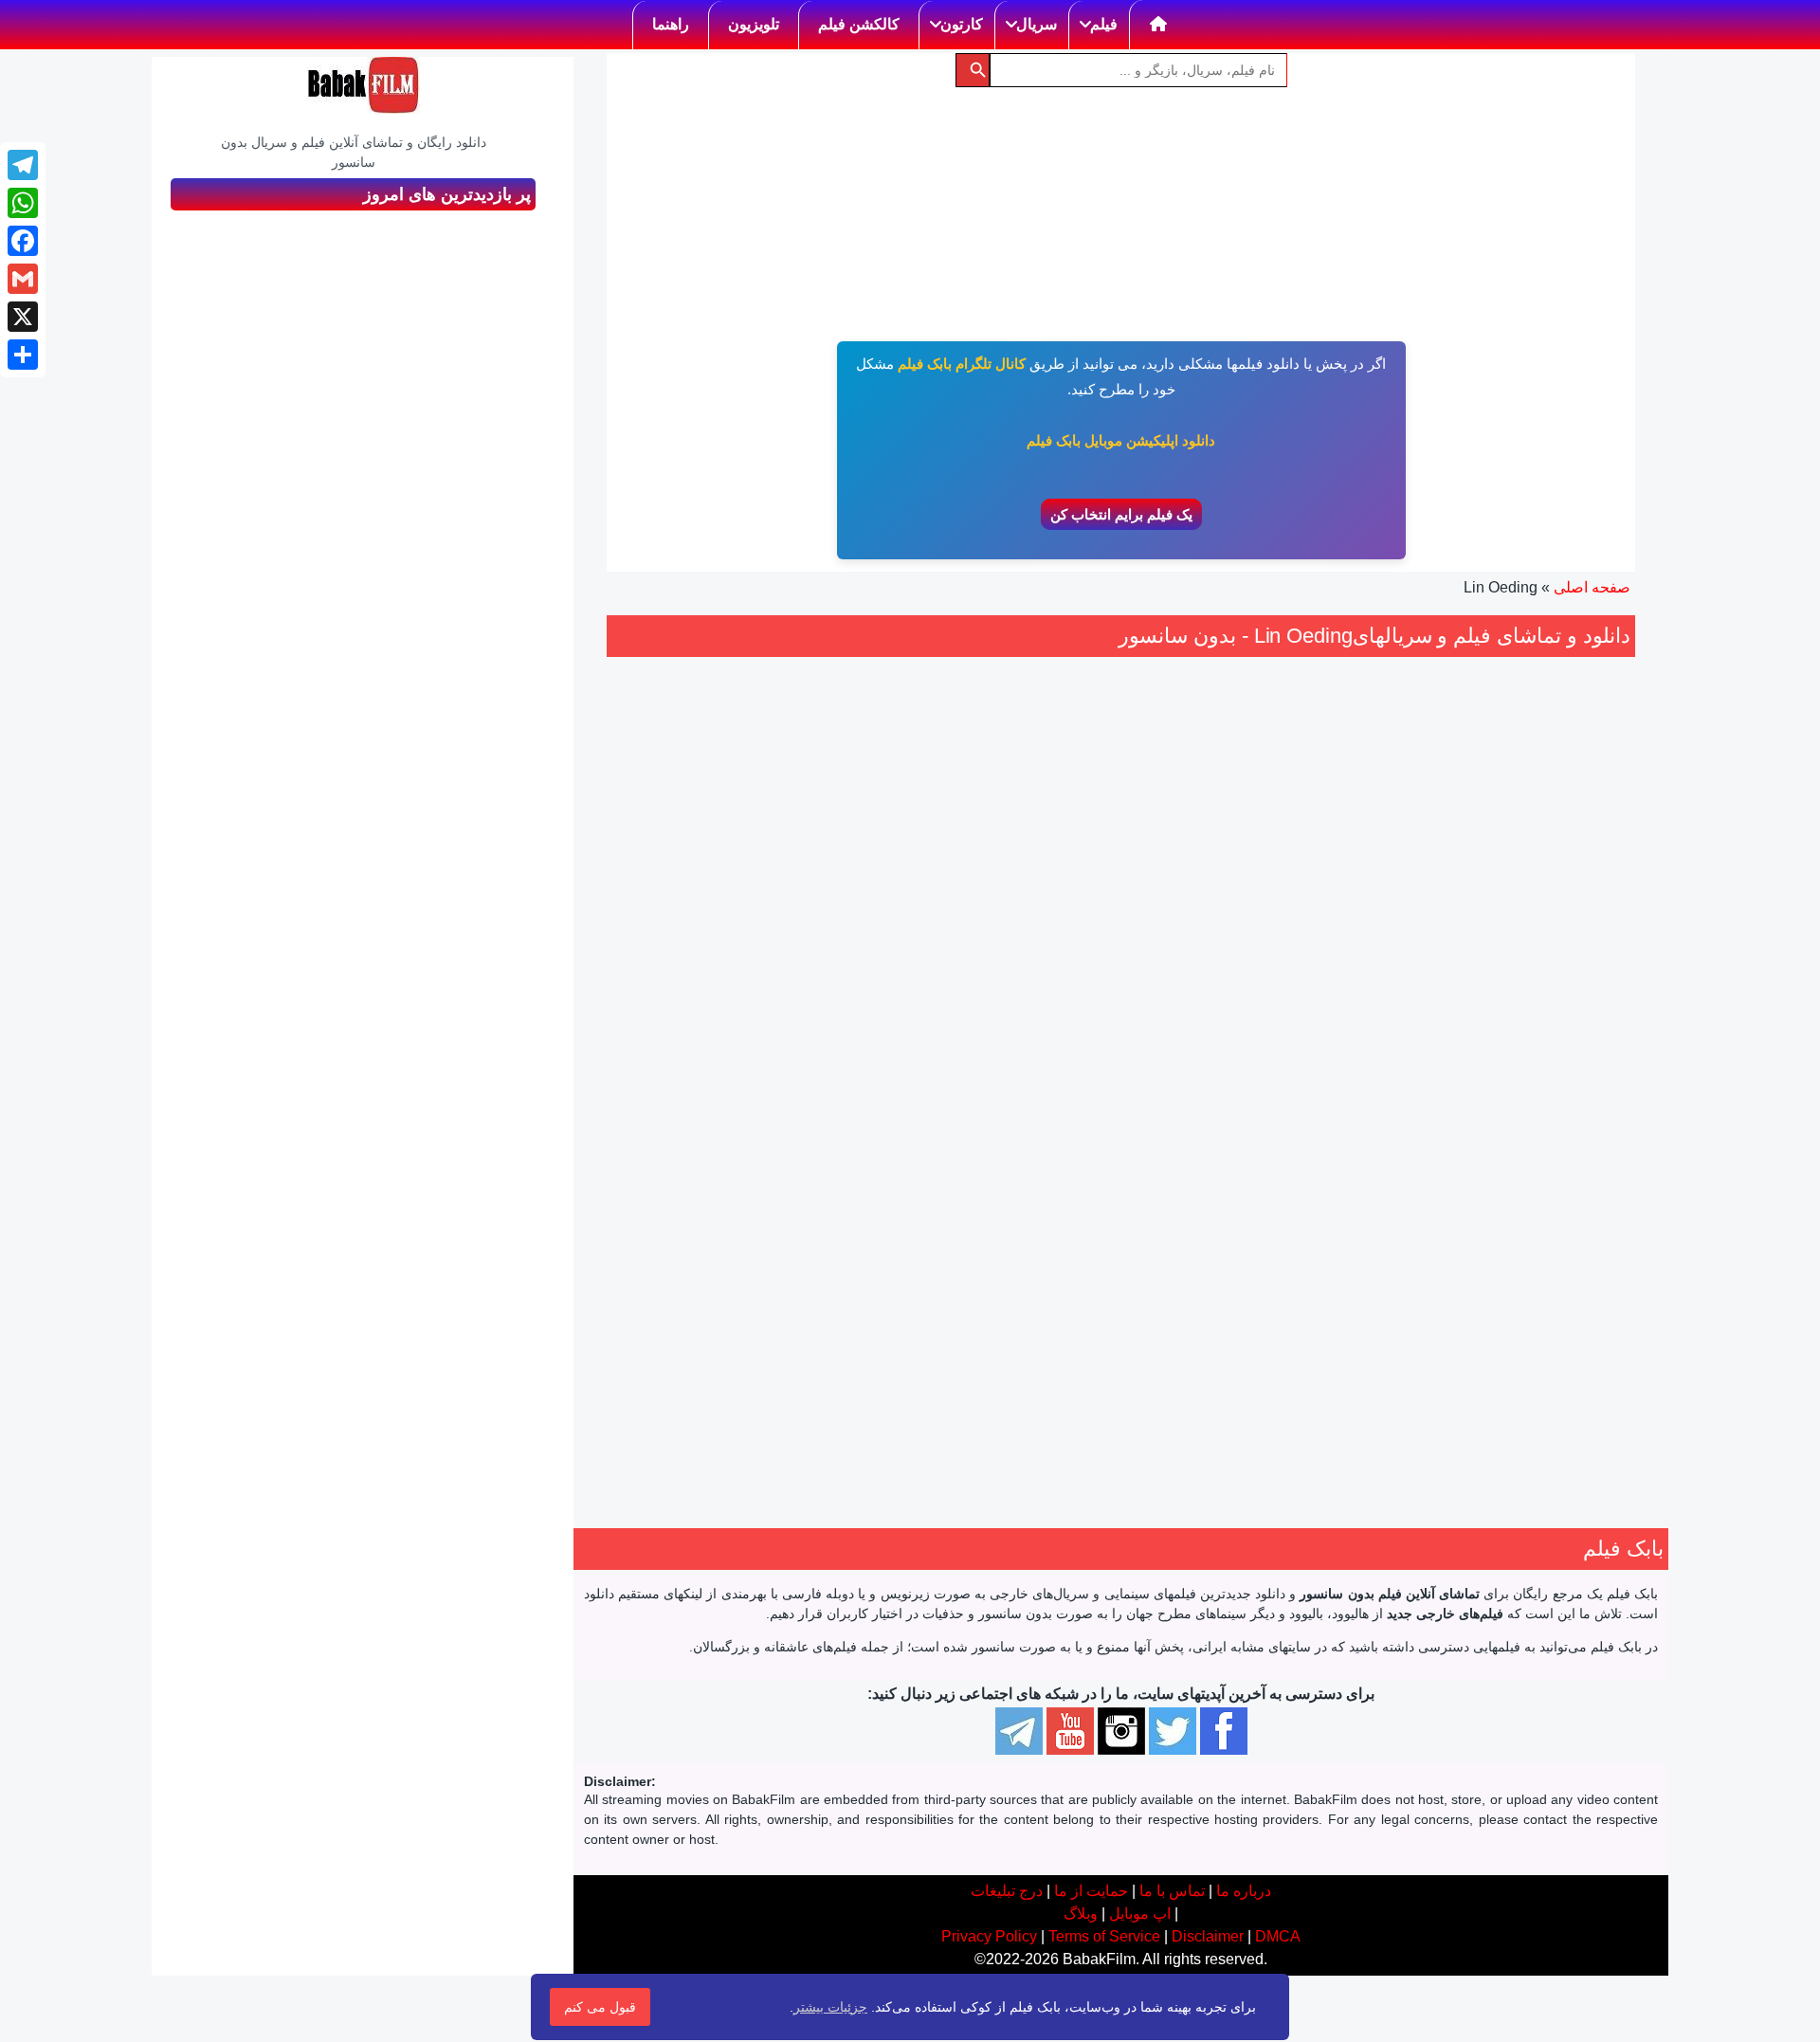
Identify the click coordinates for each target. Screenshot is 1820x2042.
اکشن (1298, 1178)
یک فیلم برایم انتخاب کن (1121, 514)
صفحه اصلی (1592, 587)
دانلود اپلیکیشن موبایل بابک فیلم (1121, 440)
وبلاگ (1081, 1914)
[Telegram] (23, 165)
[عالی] (1225, 1066)
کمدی (1204, 1178)
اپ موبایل (1140, 1914)
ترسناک (1251, 1178)
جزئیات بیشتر (830, 2007)
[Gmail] (23, 279)
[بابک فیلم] (363, 85)
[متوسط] (1266, 1066)
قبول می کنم (600, 2007)
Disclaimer (1208, 1936)
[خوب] (1246, 1066)
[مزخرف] (1308, 1066)
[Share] (23, 355)
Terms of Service (1104, 1936)
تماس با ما (1172, 1891)
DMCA (1278, 1936)
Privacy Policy (989, 1936)
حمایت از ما (1091, 1891)
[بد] (1287, 1066)
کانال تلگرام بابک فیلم (962, 364)
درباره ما (1244, 1891)
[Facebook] (23, 241)
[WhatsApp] (23, 203)
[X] (23, 317)
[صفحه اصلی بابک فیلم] (1159, 25)
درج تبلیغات (1007, 1891)
